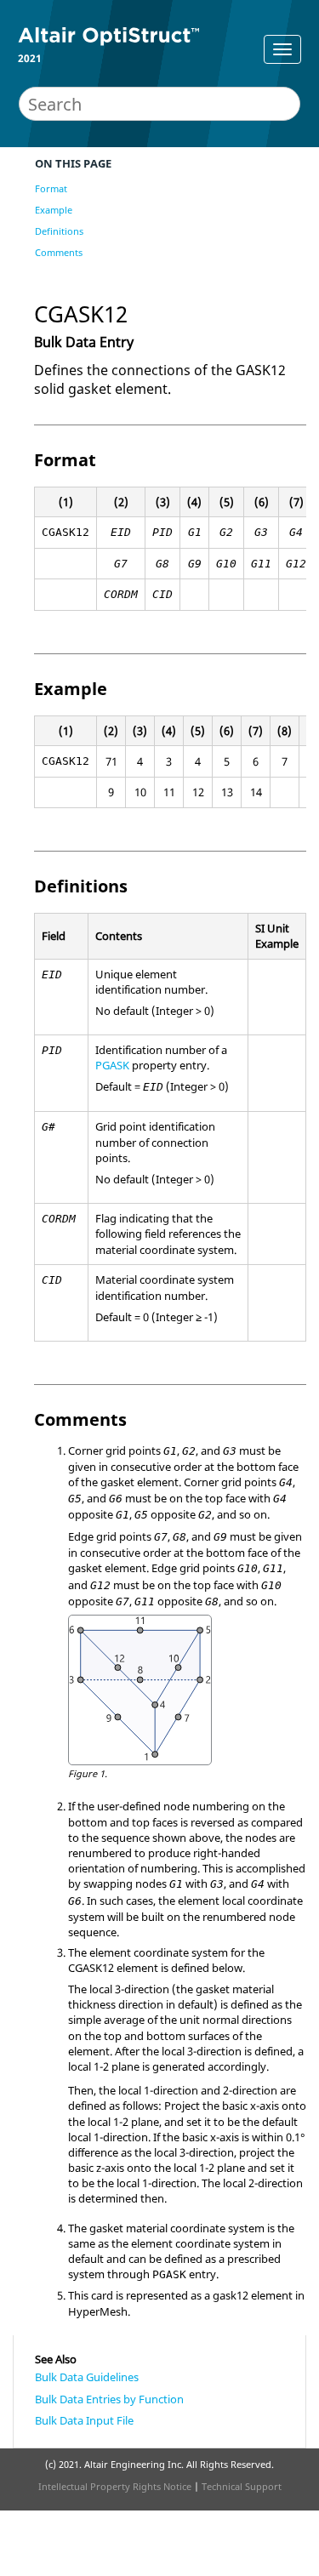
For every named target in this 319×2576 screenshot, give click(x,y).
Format (51, 188)
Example (54, 210)
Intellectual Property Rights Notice (115, 2486)
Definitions (59, 231)
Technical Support (242, 2486)
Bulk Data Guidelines (87, 2377)
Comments (59, 252)
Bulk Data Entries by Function (109, 2399)
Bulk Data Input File (84, 2420)
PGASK (112, 1065)
